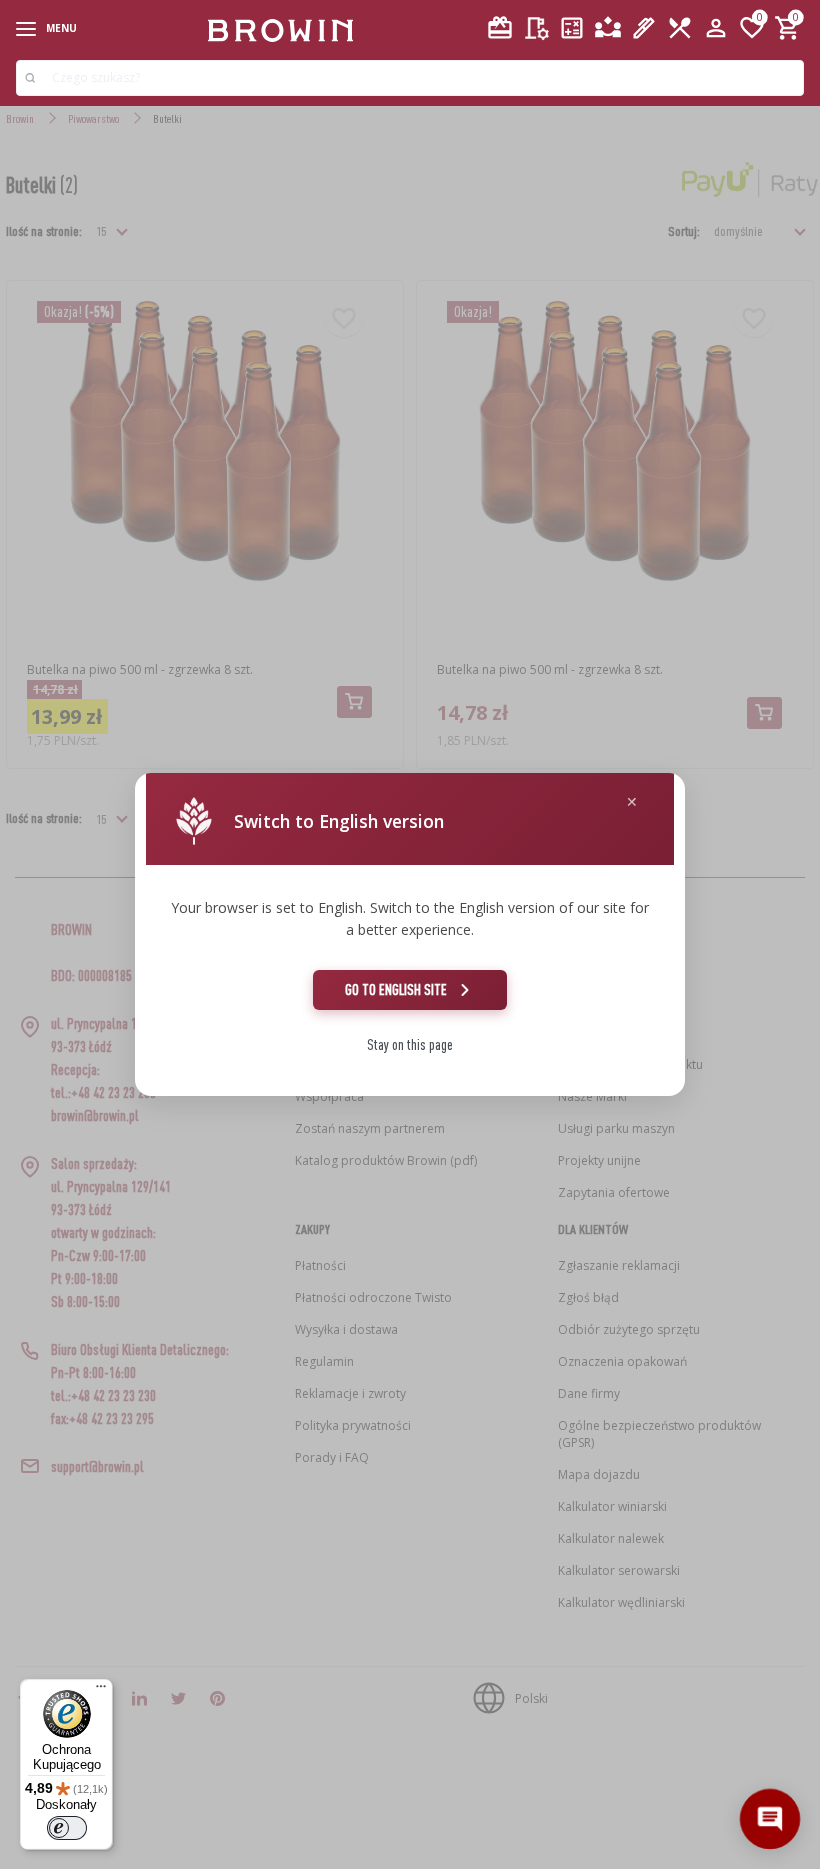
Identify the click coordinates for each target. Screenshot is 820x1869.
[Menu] (101, 1691)
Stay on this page (410, 1044)
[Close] (632, 802)
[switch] (67, 1828)
